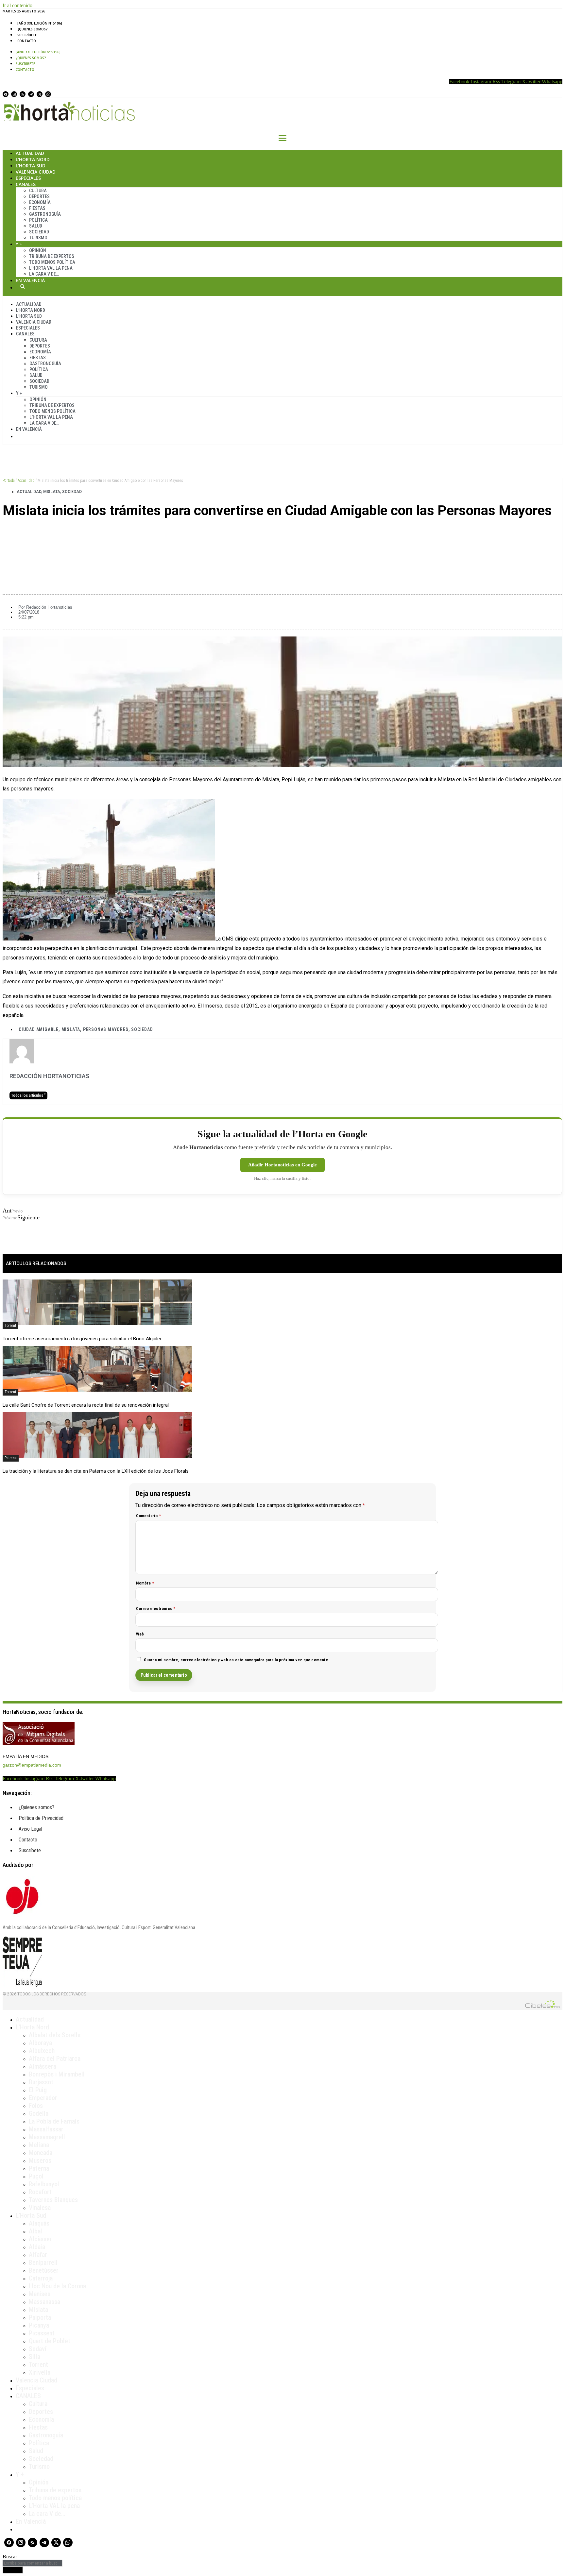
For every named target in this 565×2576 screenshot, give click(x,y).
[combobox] (33, 2563)
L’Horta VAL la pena (54, 2506)
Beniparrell (43, 2262)
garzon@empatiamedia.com (32, 1765)
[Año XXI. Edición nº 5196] (40, 23)
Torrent (10, 1326)
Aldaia (37, 2247)
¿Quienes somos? (33, 29)
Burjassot (41, 2082)
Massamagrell (47, 2137)
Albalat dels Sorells (55, 2035)
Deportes (39, 196)
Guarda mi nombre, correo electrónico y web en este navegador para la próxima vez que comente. (237, 1660)
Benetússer (44, 2270)
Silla (34, 2357)
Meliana (39, 2145)
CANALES (28, 2396)
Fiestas (37, 208)
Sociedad (39, 232)
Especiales (28, 178)
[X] (40, 94)
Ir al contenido (17, 5)
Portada (9, 481)
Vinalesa (40, 2208)
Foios (36, 2106)
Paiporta (40, 2317)
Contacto (27, 41)
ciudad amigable (39, 1029)
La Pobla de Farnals (54, 2121)
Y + (19, 244)
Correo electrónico (156, 1609)
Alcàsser (40, 2239)
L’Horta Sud (31, 166)
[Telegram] (31, 94)
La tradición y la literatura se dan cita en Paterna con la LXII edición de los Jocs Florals (96, 1471)
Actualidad (30, 153)
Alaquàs (39, 2223)
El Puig (38, 2090)
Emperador (43, 2098)
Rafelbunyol (44, 2184)
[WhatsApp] (48, 94)
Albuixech (42, 2051)
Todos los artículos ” (28, 1095)
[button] (282, 533)
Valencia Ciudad (36, 172)
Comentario (148, 1516)
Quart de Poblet (50, 2341)
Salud (36, 226)
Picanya (39, 2325)
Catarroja (41, 2278)
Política (38, 220)
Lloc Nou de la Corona (57, 2286)
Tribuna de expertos (52, 256)
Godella (39, 2113)
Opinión (38, 250)
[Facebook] (6, 94)
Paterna (11, 1458)
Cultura (38, 191)
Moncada (41, 2153)
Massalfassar (46, 2129)
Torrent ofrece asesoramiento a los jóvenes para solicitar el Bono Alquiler (82, 1339)
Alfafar (38, 2255)
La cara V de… (44, 274)
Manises (40, 2294)
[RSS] (23, 94)
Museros (40, 2161)
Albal (35, 2231)
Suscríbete (27, 35)
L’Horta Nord (33, 159)
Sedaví (38, 2349)
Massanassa (44, 2302)
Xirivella (40, 2372)
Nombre (145, 1583)
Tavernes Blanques (53, 2200)
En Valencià (30, 280)
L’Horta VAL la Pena (51, 268)
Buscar (23, 286)
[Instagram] (14, 94)
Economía (40, 202)
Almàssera (43, 2066)
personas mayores (106, 1029)
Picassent (42, 2333)
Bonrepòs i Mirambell (57, 2074)
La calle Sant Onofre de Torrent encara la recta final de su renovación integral (86, 1405)
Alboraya (40, 2043)
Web (140, 1634)
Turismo (38, 238)
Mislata (52, 492)
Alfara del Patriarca (55, 2059)
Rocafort (40, 2192)
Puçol (36, 2176)
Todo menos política (52, 262)
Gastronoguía (45, 214)
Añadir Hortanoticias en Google (282, 1165)
